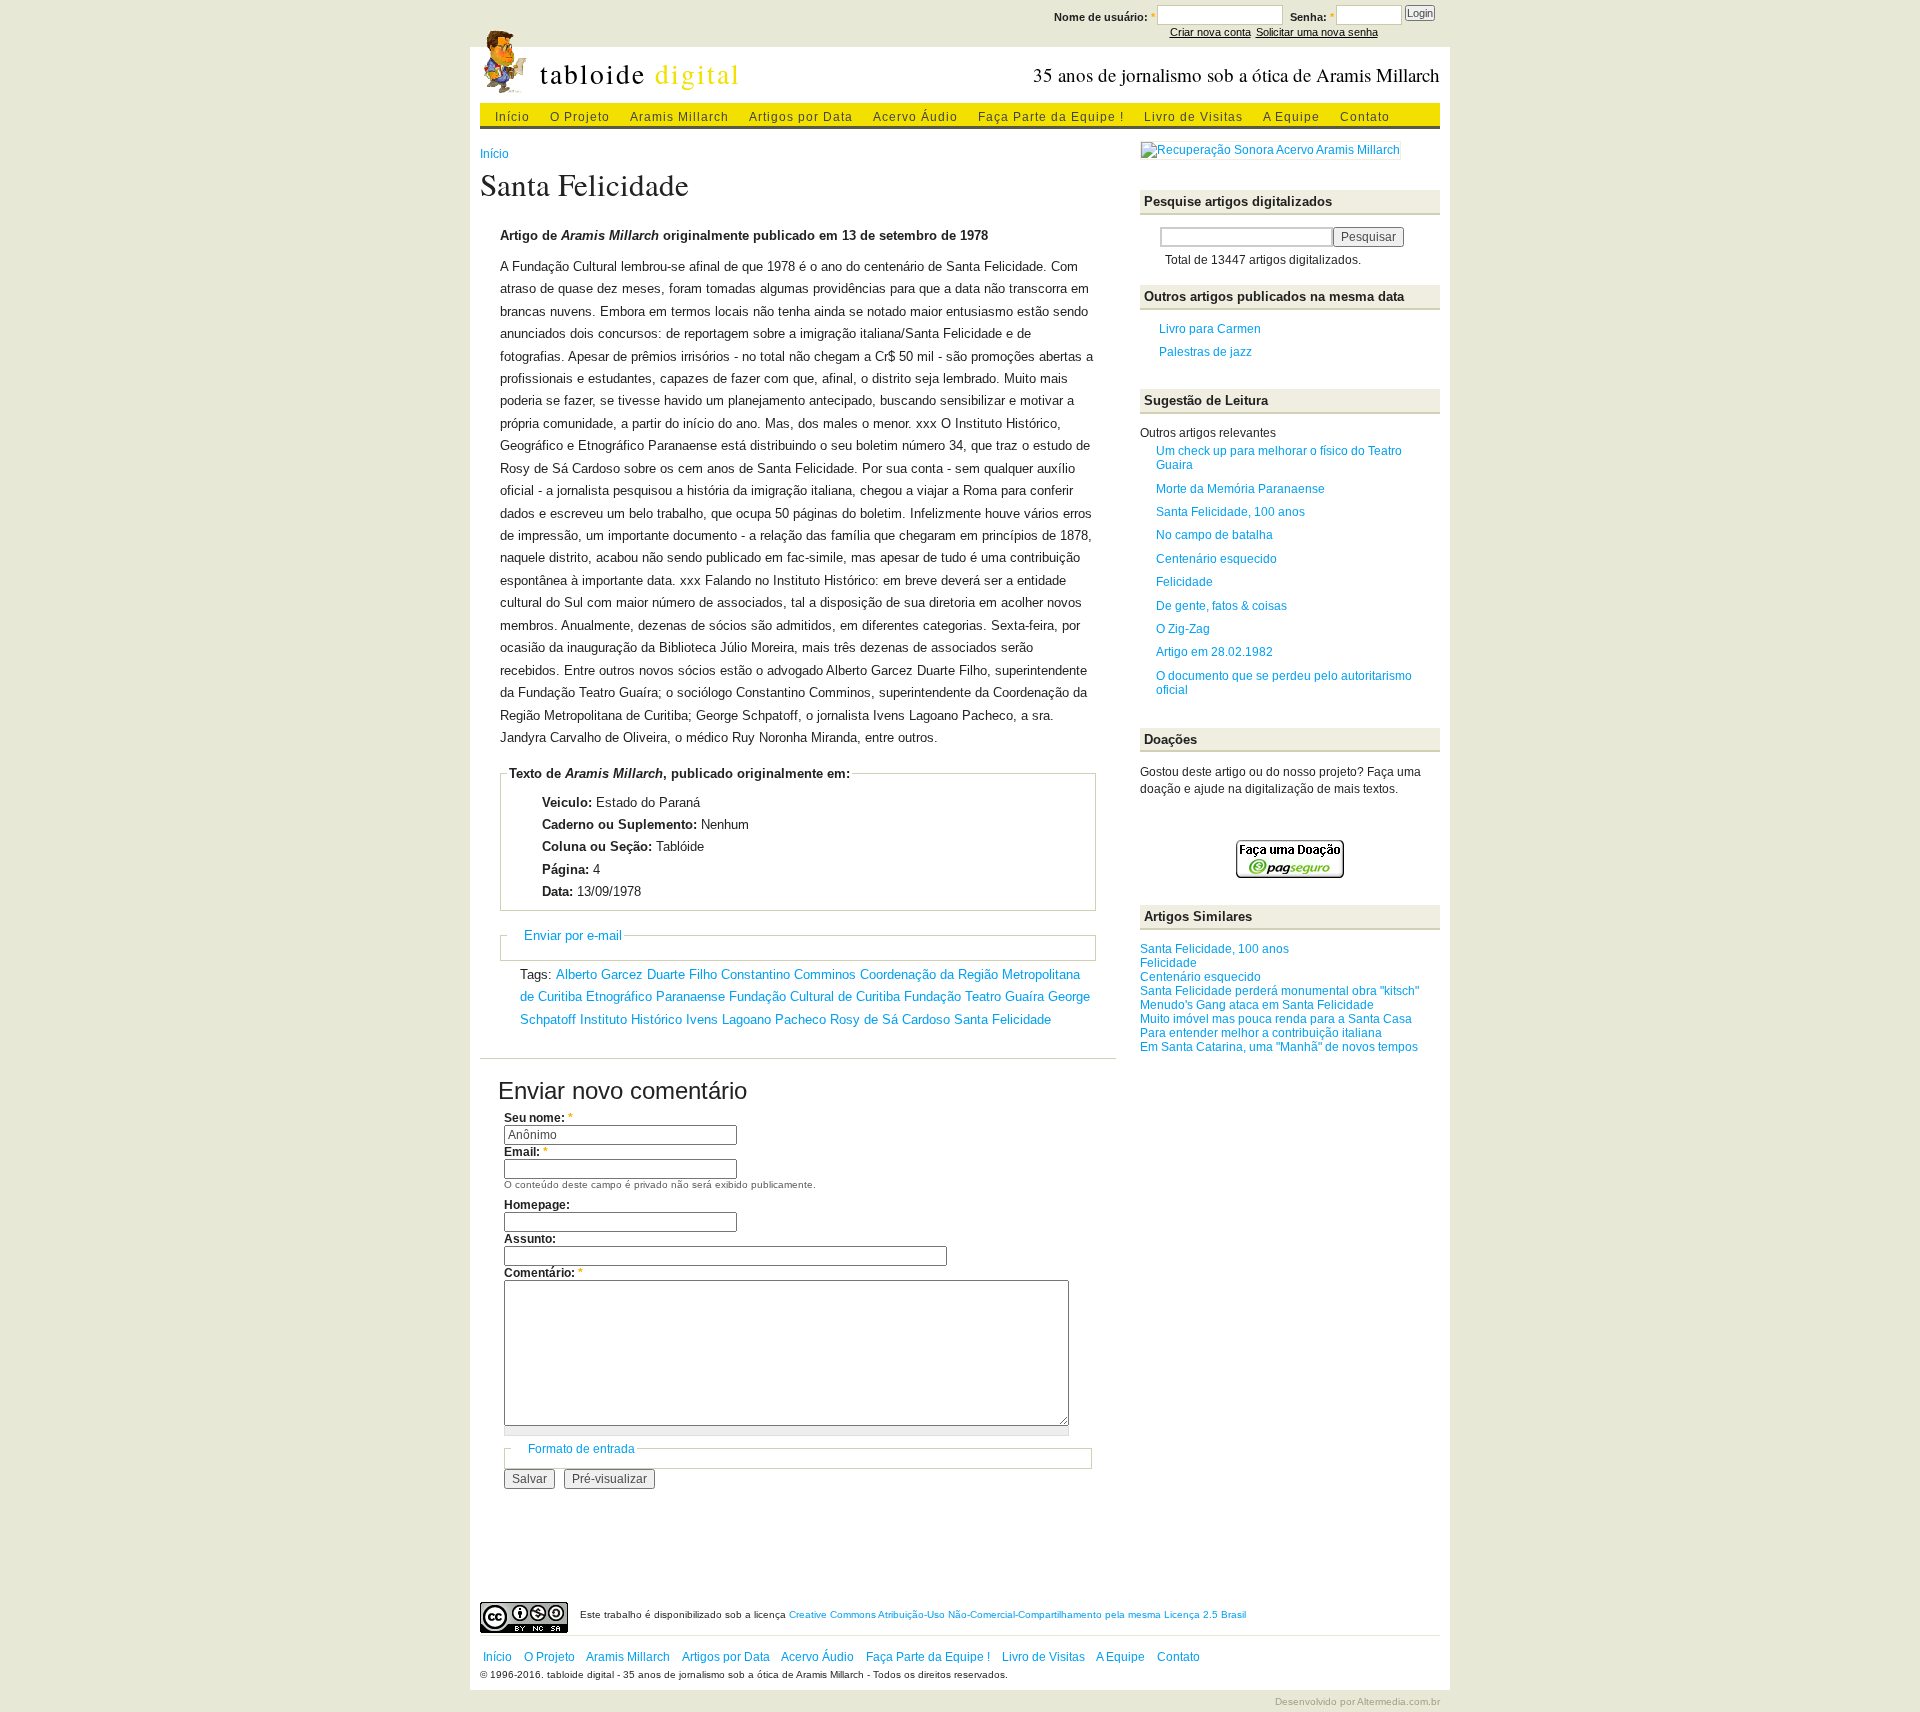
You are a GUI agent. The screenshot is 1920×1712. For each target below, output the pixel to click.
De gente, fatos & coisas (1221, 606)
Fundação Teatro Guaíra (974, 996)
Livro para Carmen (1210, 329)
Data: (557, 891)
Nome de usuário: (1104, 17)
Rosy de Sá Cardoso (890, 1019)
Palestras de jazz (1205, 352)
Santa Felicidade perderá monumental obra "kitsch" (1279, 991)
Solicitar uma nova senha (1317, 32)
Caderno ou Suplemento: (619, 824)
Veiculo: (567, 802)
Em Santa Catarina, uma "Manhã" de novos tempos (1279, 1047)
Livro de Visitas (1193, 117)
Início (512, 117)
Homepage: (537, 1205)
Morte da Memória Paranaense (1240, 489)
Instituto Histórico (631, 1019)
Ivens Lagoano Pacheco (756, 1019)
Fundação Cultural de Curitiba (814, 996)
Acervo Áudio (915, 117)
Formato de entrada (581, 1449)
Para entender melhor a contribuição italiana (1261, 1033)
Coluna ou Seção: (597, 846)
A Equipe (1291, 117)
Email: (526, 1152)
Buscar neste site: (1150, 237)
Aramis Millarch (679, 117)
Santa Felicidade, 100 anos (1230, 512)
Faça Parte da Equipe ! (1051, 117)
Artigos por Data (801, 117)
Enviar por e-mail (573, 935)
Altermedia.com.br (1398, 1701)
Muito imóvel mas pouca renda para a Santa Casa (1276, 1019)
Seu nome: (538, 1118)
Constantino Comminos (788, 974)
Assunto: (530, 1239)
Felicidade (1184, 582)
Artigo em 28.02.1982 (1214, 652)
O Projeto (580, 117)
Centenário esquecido (1216, 559)
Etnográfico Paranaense (655, 996)
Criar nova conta (1210, 32)
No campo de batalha (1214, 535)
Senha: (1312, 17)
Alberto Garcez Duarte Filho (636, 974)
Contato (1365, 117)
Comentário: (543, 1273)
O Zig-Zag (1183, 629)
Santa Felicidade (1002, 1019)
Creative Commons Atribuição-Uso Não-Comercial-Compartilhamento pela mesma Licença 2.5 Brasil (1017, 1614)
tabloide (640, 73)
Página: (565, 869)
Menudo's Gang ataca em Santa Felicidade (1257, 1005)
